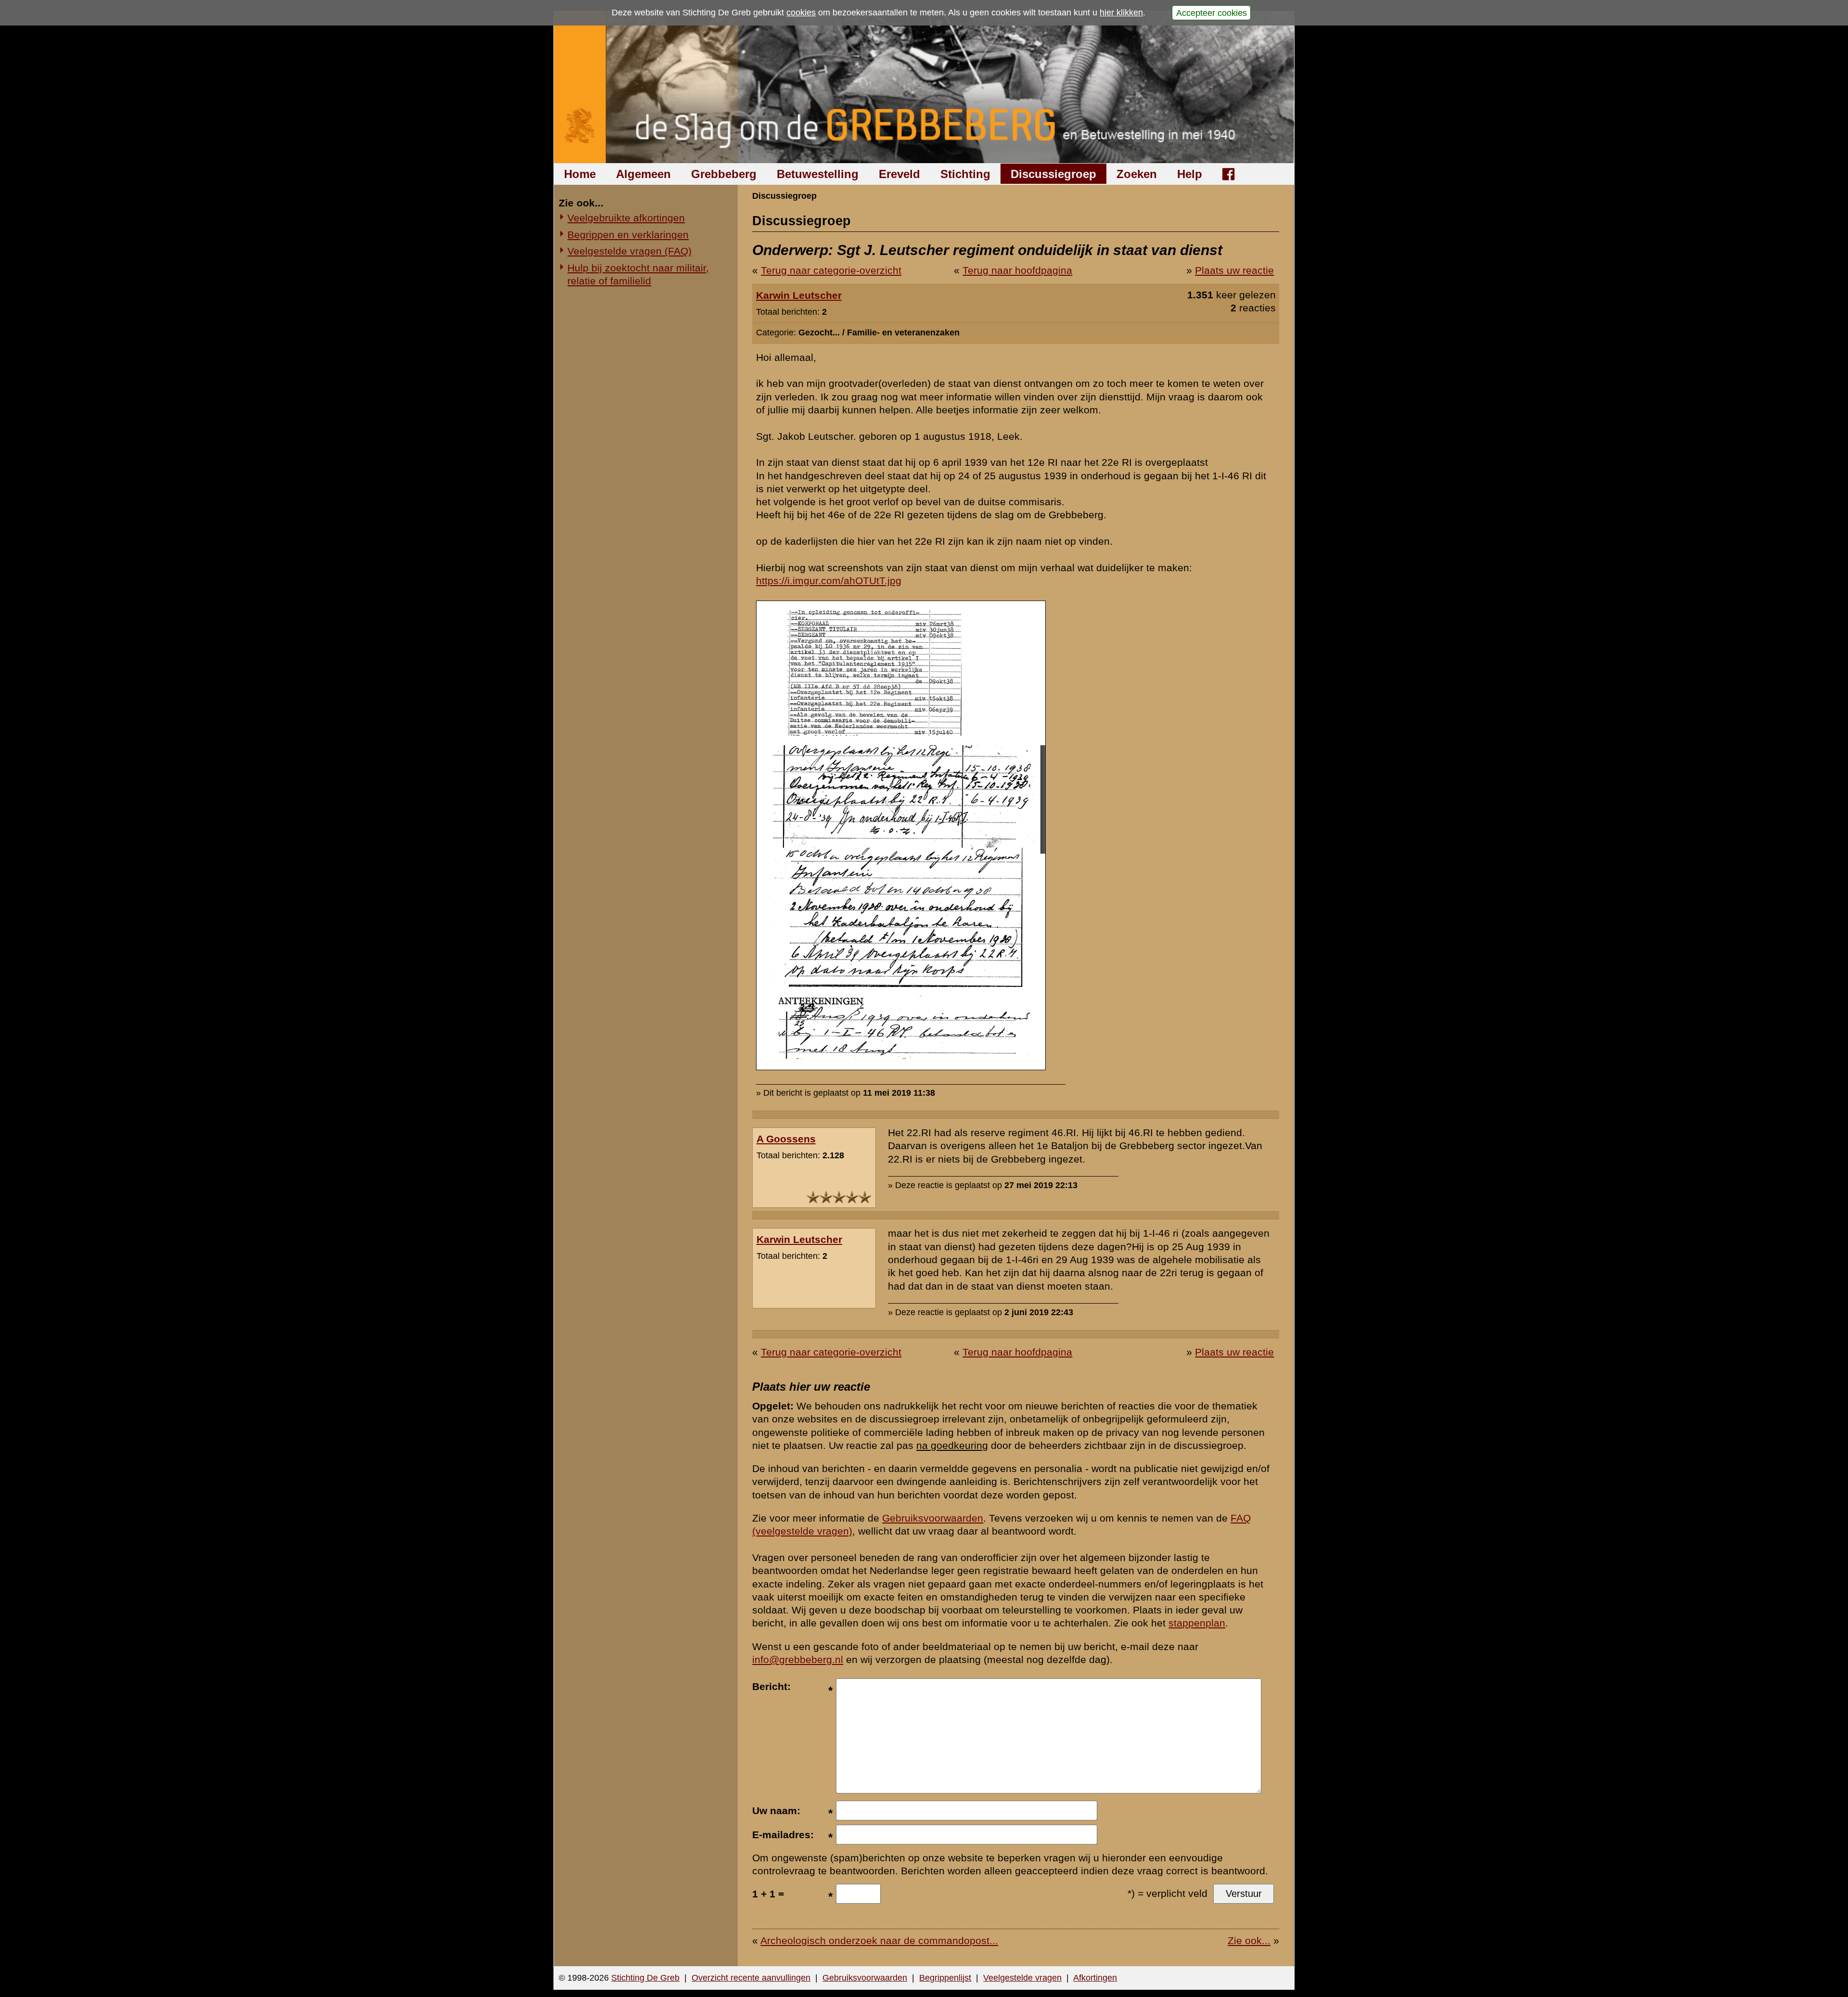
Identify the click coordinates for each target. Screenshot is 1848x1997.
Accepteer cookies (1212, 13)
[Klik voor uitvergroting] (901, 1067)
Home (580, 174)
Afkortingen (1095, 1978)
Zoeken (1137, 174)
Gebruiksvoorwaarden (933, 1518)
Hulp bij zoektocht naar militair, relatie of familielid (638, 274)
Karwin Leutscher (799, 295)
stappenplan (1197, 1623)
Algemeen (643, 174)
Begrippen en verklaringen (628, 235)
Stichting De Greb (645, 1978)
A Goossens (786, 1139)
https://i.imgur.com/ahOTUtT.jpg (829, 581)
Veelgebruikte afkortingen (626, 218)
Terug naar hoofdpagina (1017, 270)
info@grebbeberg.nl (798, 1659)
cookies (801, 13)
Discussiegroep (1053, 174)
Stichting (965, 174)
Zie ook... (1249, 1940)
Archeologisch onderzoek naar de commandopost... (879, 1940)
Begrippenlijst (945, 1978)
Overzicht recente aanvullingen (751, 1978)
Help (1190, 174)
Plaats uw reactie (1234, 270)
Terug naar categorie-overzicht (831, 270)
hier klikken (1121, 13)
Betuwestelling (818, 174)
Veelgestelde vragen (1022, 1978)
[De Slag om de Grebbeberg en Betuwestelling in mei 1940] (924, 87)
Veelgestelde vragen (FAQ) (629, 251)
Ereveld (899, 174)
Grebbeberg (724, 174)
